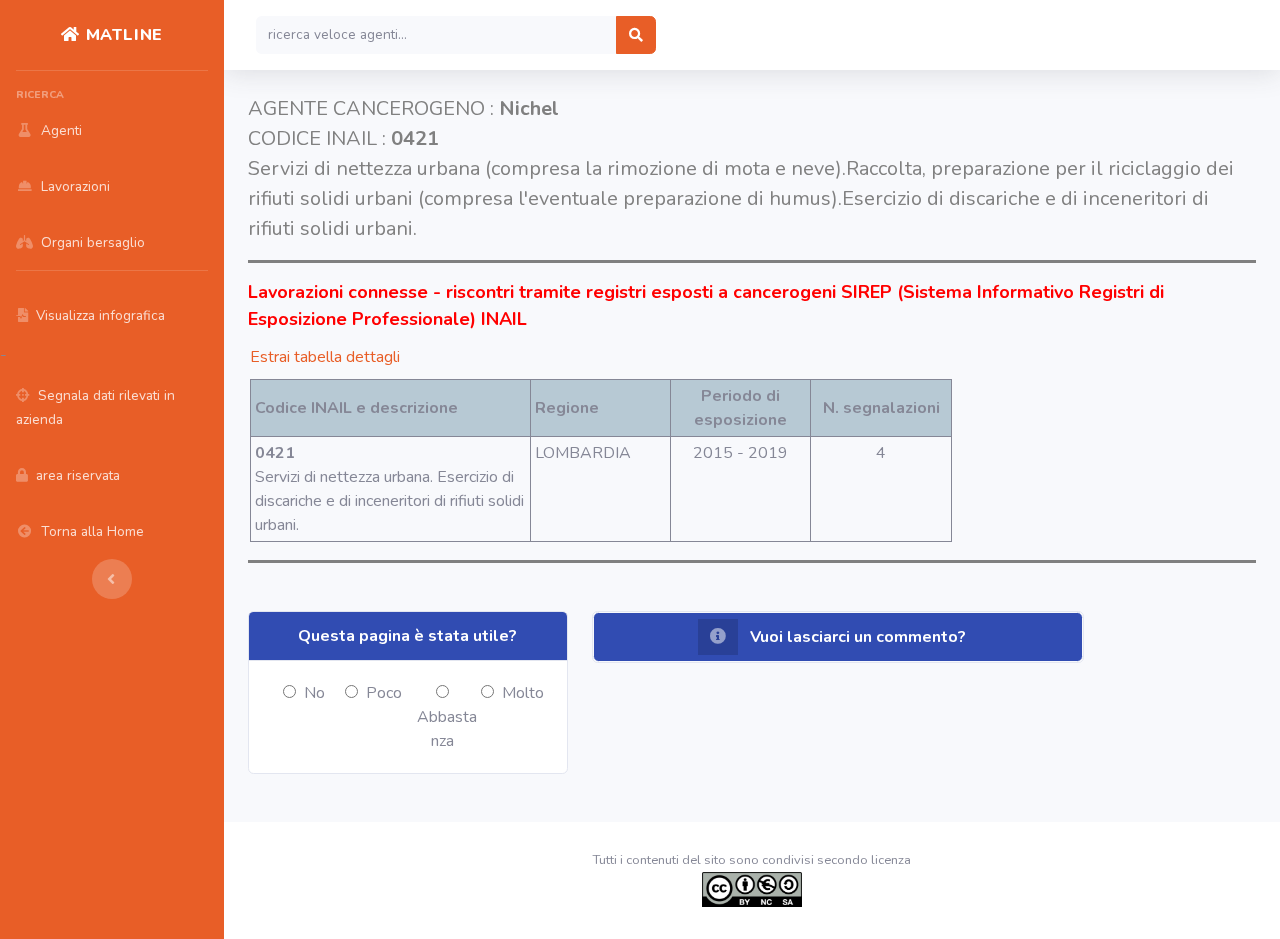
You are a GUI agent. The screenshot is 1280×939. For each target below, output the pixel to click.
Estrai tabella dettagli (325, 357)
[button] (838, 637)
